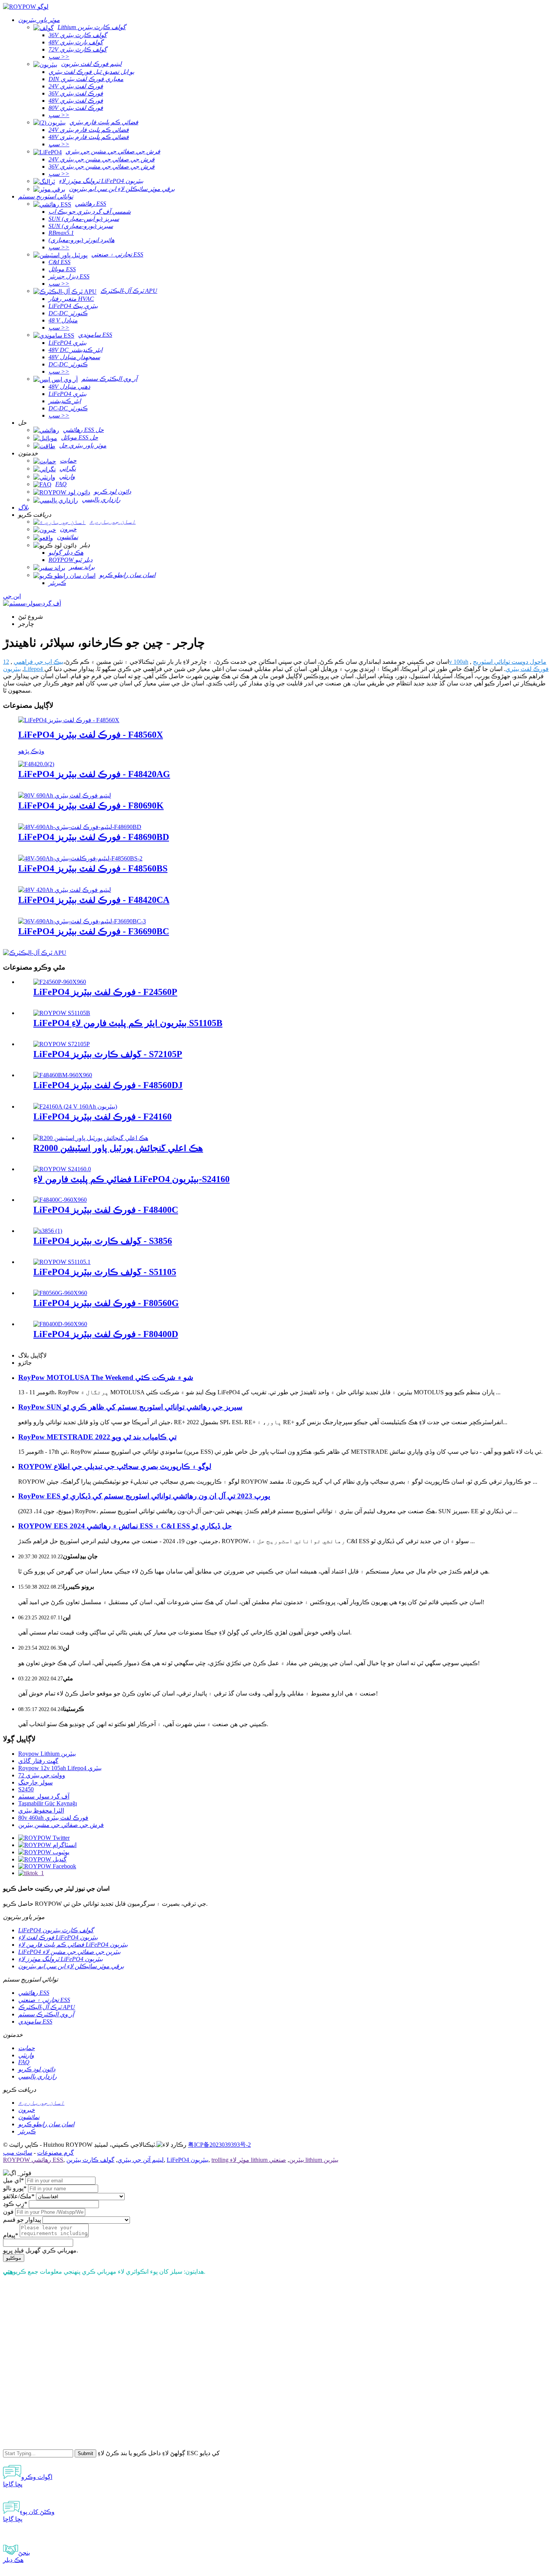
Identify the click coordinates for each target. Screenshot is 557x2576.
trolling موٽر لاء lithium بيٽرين (258, 2160)
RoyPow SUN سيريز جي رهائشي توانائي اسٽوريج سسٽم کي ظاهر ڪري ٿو (130, 1407)
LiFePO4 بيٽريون (188, 2160)
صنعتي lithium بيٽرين (304, 2160)
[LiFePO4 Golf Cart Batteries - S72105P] (62, 1044)
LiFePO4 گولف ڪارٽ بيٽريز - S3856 (103, 1241)
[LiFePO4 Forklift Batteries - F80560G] (60, 1293)
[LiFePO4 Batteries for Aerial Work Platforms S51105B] (62, 1013)
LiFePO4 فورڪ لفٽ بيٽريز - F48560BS (93, 868)
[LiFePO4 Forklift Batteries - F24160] (75, 1107)
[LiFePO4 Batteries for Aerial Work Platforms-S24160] (62, 1169)
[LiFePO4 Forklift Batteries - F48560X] (69, 720)
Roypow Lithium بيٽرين (47, 1754)
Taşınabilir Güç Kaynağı (48, 1803)
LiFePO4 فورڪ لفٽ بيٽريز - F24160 (102, 1117)
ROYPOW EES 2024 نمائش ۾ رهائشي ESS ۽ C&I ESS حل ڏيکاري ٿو (125, 1526)
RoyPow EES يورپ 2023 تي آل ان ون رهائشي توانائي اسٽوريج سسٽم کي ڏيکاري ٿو (144, 1496)
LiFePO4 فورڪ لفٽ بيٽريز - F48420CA (94, 900)
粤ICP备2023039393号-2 (219, 2145)
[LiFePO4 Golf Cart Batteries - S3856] (48, 1231)
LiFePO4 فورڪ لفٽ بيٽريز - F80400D (106, 1334)
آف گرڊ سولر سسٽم (44, 1796)
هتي (8, 2272)
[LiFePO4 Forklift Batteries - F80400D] (60, 1324)
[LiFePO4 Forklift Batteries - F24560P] (60, 982)
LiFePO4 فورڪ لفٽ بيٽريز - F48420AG (94, 774)
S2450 (26, 1789)
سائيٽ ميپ (18, 2153)
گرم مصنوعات (56, 2153)
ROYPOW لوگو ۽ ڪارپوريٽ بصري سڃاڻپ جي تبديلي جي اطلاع (115, 1466)
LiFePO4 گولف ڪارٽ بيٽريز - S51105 (105, 1272)
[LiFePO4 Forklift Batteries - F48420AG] (36, 764)
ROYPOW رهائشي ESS (33, 2160)
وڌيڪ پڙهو (31, 751)
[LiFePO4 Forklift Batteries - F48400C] (60, 1200)
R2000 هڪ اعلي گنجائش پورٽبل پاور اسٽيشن (118, 1148)
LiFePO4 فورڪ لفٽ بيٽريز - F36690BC (94, 931)
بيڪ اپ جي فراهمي (38, 662)
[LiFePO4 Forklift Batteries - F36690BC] (82, 921)
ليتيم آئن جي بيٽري (141, 2160)
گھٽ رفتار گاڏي (38, 1761)
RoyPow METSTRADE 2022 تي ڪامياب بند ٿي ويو (97, 1437)
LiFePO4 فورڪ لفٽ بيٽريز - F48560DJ (108, 1085)
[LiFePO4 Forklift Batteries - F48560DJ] (63, 1075)
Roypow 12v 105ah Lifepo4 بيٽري (60, 1768)
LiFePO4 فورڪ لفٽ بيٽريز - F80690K (91, 805)
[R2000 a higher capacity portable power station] (91, 1138)
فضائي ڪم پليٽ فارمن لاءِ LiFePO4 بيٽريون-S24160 (131, 1179)
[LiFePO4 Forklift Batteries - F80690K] (65, 795)
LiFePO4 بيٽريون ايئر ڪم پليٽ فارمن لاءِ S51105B (128, 1023)
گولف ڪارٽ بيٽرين (90, 2160)
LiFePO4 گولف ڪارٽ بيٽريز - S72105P (108, 1054)
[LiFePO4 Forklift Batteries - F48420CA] (65, 890)
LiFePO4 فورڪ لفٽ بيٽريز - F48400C (106, 1210)
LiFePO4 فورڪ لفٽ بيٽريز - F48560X (91, 735)
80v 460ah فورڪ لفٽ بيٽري (53, 1818)
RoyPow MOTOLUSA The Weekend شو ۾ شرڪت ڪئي (106, 1377)
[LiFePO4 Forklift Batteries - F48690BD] (80, 827)
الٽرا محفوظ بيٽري (41, 1810)
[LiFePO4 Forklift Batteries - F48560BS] (80, 858)
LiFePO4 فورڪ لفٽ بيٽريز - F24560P (105, 992)
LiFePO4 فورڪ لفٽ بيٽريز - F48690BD (94, 837)
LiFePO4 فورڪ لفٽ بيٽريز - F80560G (106, 1303)
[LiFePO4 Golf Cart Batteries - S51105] (62, 1262)
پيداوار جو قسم (22, 2220)
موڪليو (14, 2258)
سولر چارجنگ (35, 1782)
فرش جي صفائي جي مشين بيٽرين (61, 1825)
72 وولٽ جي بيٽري (42, 1775)
